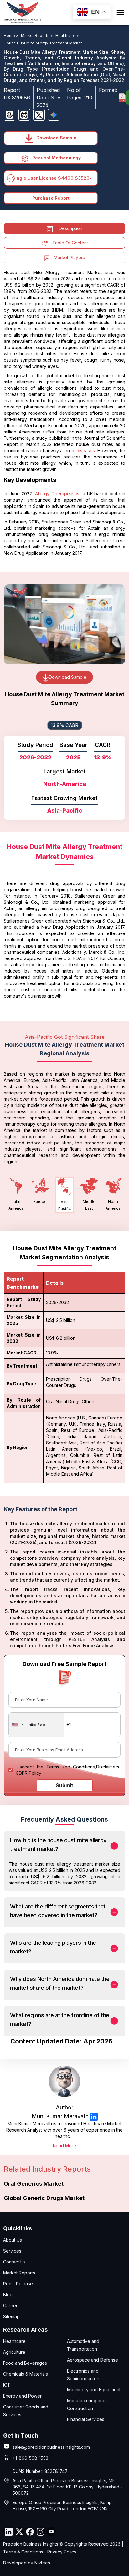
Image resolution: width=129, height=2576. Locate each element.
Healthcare (14, 2341)
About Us (13, 2240)
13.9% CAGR (65, 725)
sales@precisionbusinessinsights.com (51, 2447)
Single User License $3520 (51, 178)
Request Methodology (56, 158)
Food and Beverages (25, 2363)
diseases (86, 450)
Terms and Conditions (71, 1767)
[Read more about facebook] (30, 2532)
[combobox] (36, 1725)
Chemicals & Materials (26, 2374)
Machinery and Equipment (94, 2390)
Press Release (18, 2284)
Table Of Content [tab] (70, 243)
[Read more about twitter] (19, 2532)
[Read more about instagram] (40, 2532)
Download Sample (56, 138)
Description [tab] (71, 228)
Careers (11, 2306)
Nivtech (42, 2563)
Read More (64, 2146)
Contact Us (14, 2262)
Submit (64, 1785)
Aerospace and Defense (93, 2360)
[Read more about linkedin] (94, 2116)
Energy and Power (22, 2396)
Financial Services (86, 2419)
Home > (12, 35)
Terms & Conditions (23, 2552)
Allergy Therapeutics (57, 494)
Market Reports (19, 2273)
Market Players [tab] (69, 257)
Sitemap (11, 2316)
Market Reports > (37, 35)
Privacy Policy (62, 2552)
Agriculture (14, 2352)
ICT (7, 2385)
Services (12, 2251)
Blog (8, 2295)
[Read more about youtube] (51, 2532)
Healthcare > (67, 35)
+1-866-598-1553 (30, 2458)
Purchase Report (51, 198)
